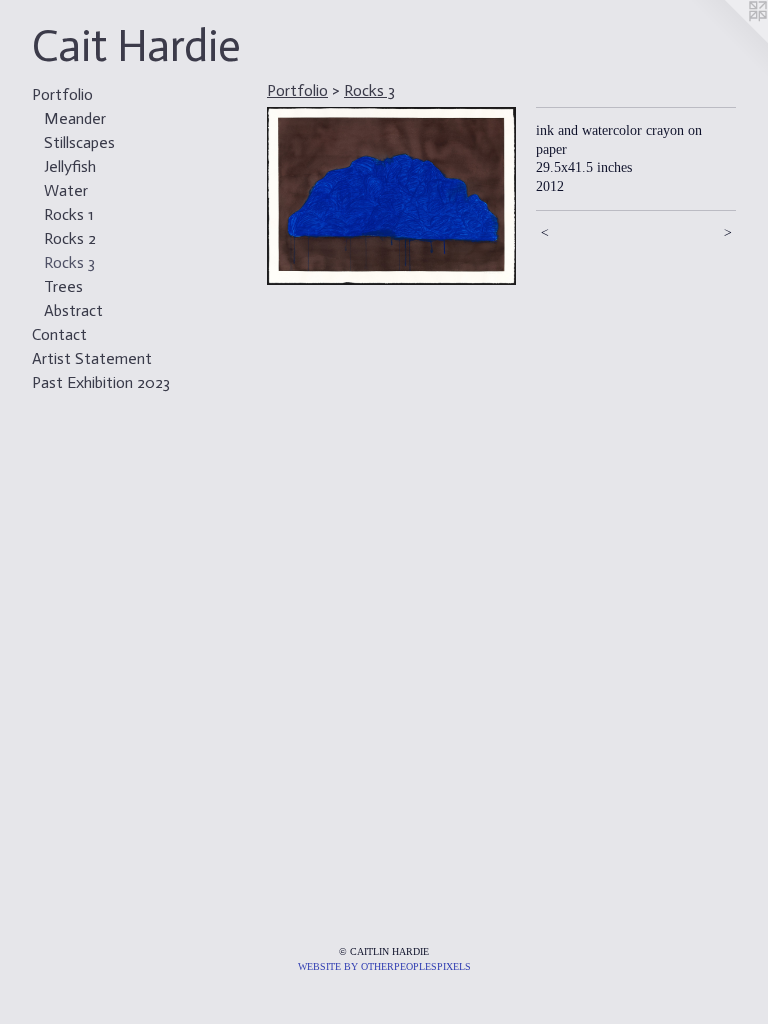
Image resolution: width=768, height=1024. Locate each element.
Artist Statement (92, 358)
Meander (75, 118)
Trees (63, 286)
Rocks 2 (70, 238)
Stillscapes (79, 142)
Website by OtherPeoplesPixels (384, 966)
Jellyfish (70, 166)
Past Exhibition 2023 (101, 382)
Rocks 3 (69, 262)
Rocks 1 (68, 214)
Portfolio (62, 94)
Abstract (73, 310)
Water (66, 190)
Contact (59, 334)
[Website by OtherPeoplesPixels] (728, 40)
